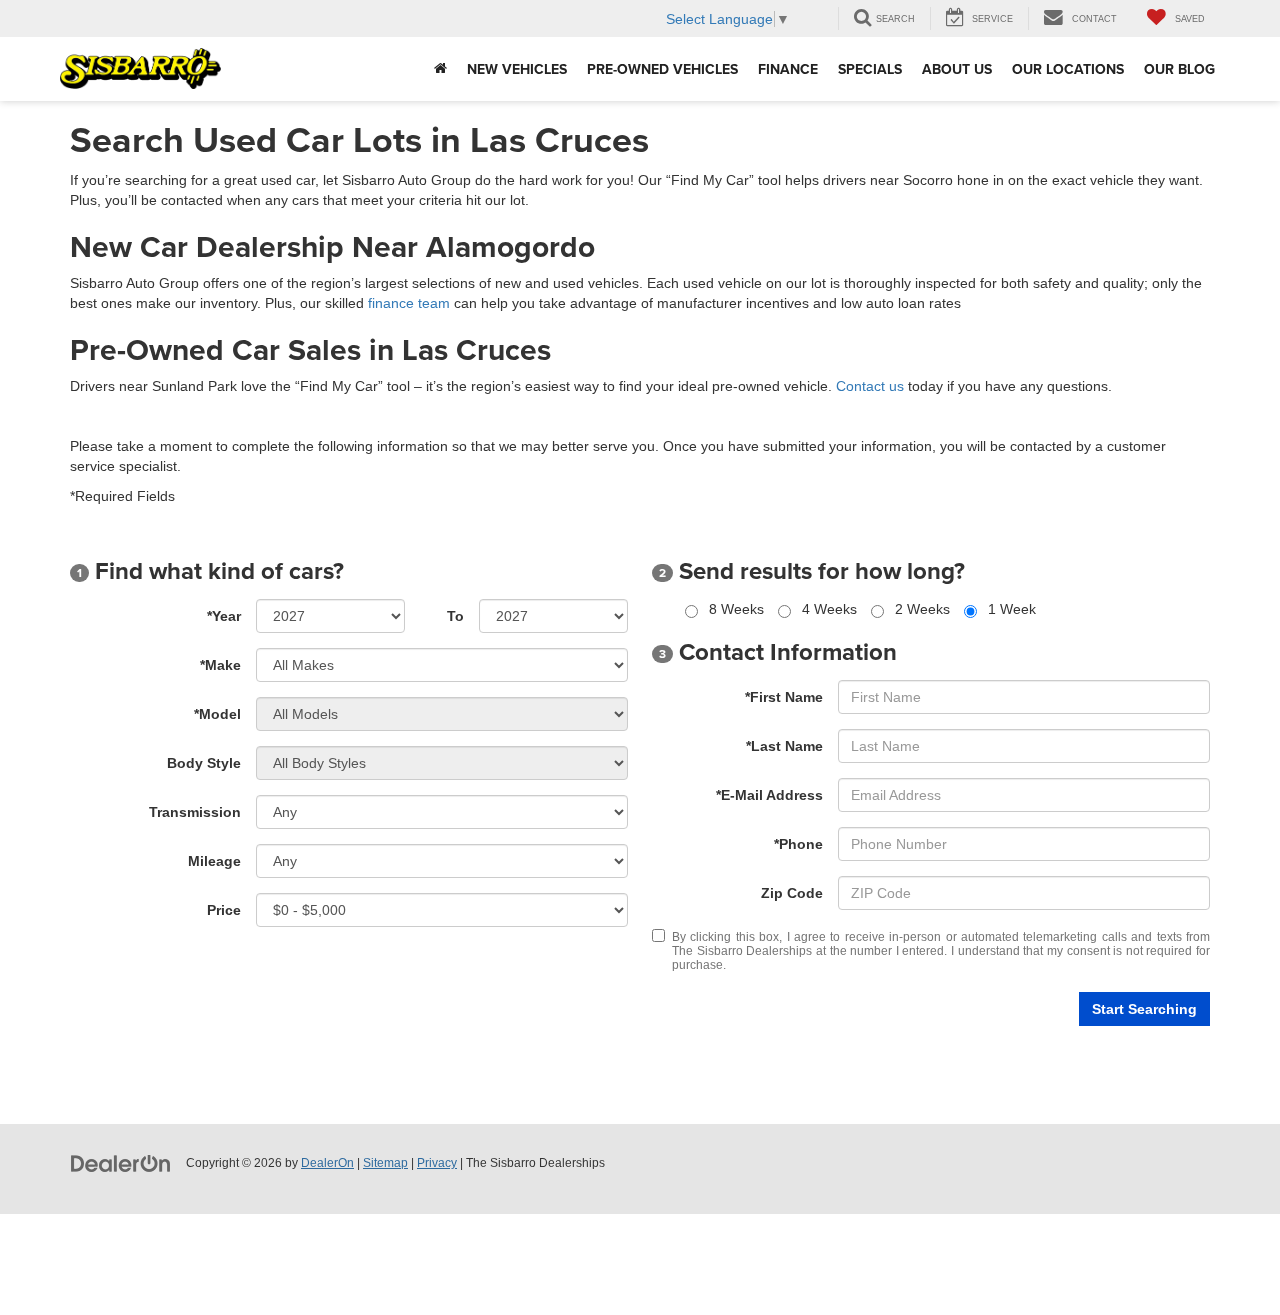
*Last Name (784, 746)
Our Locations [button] (1068, 69)
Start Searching (1144, 1009)
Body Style (204, 763)
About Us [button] (957, 69)
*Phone (798, 844)
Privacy (437, 1163)
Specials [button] (870, 69)
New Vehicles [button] (517, 69)
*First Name (784, 697)
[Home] (440, 69)
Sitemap (385, 1163)
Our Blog (1179, 69)
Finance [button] (788, 69)
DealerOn (327, 1163)
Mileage (214, 861)
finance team (409, 303)
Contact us (870, 386)
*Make (220, 665)
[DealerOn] (121, 1162)
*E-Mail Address (769, 795)
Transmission (195, 812)
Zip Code (792, 893)
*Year (224, 616)
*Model (217, 714)
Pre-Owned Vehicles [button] (662, 69)
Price (224, 910)
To (455, 616)
